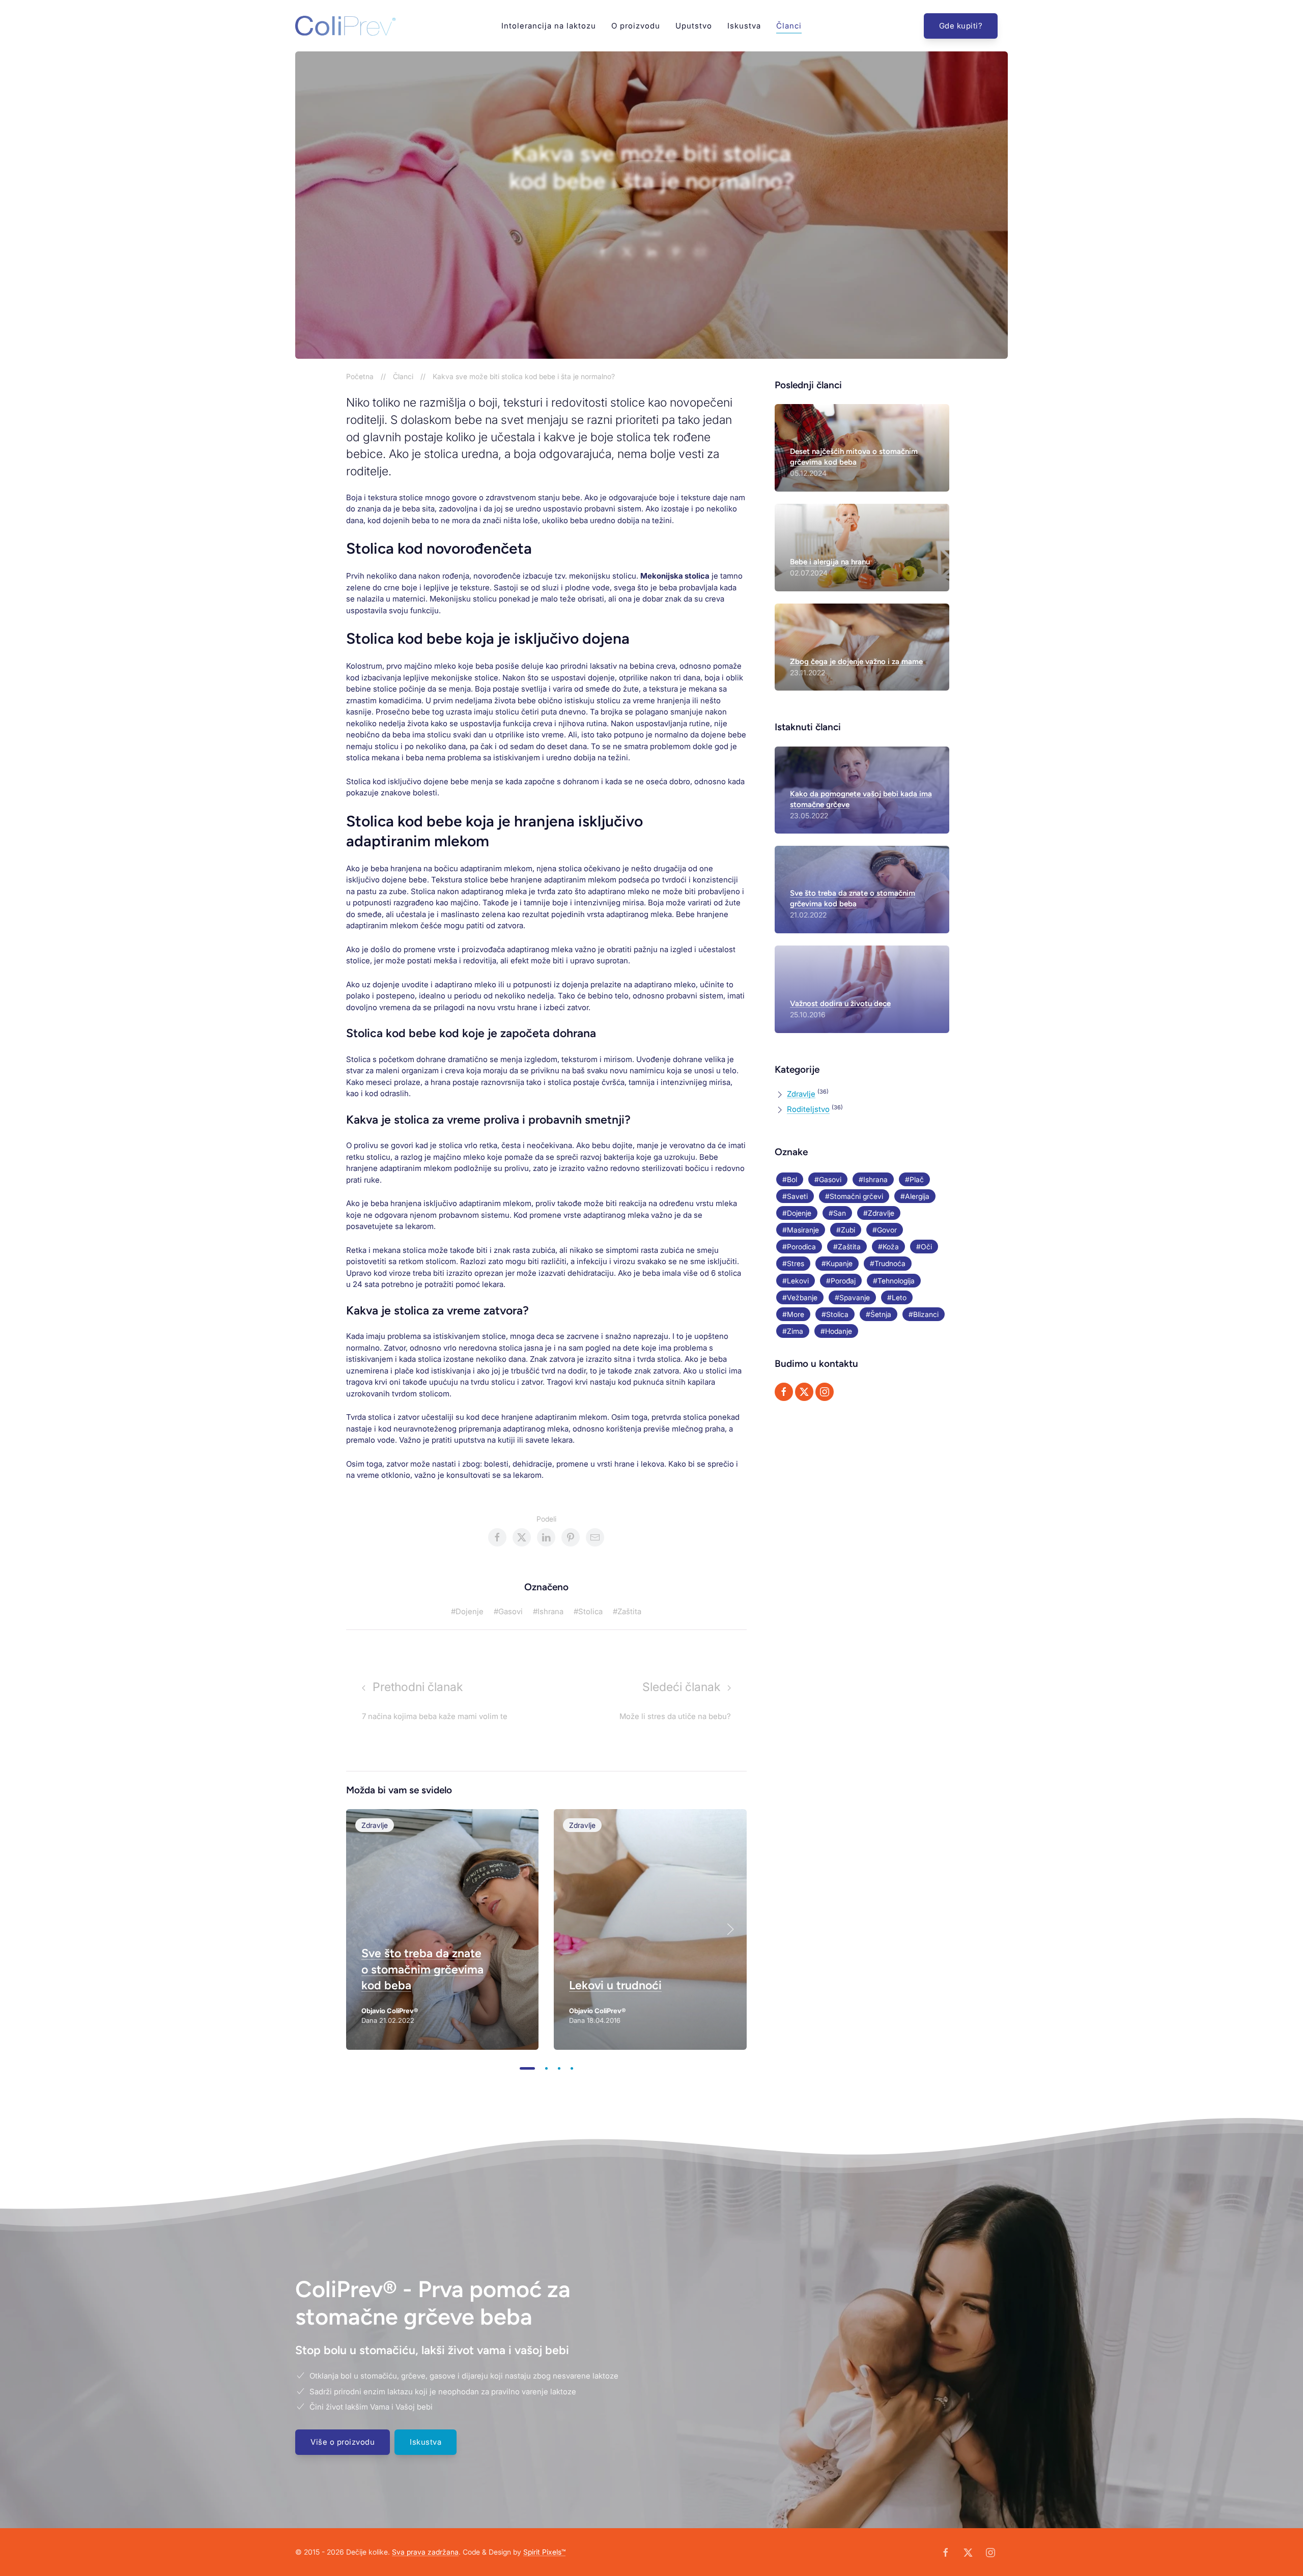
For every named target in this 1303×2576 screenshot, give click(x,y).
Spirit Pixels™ (544, 2552)
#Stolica (588, 1611)
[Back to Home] (345, 26)
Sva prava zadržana (425, 2552)
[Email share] (700, 252)
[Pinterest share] (676, 252)
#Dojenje (467, 1611)
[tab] (527, 2068)
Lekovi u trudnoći (615, 1985)
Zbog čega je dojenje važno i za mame (856, 662)
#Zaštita (627, 1611)
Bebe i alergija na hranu (830, 562)
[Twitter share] (627, 252)
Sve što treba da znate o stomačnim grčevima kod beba (422, 1969)
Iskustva (744, 25)
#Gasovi (508, 1611)
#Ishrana (548, 1611)
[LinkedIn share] (651, 252)
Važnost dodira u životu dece (840, 1004)
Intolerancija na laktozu (549, 25)
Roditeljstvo (808, 1109)
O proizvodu (636, 25)
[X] (804, 1392)
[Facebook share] (603, 252)
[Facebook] (784, 1392)
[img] (442, 1929)
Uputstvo (694, 25)
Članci (789, 25)
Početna (360, 376)
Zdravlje (672, 122)
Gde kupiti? (961, 26)
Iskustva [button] (426, 2442)
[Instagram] (825, 1392)
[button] (730, 1929)
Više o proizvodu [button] (343, 2442)
